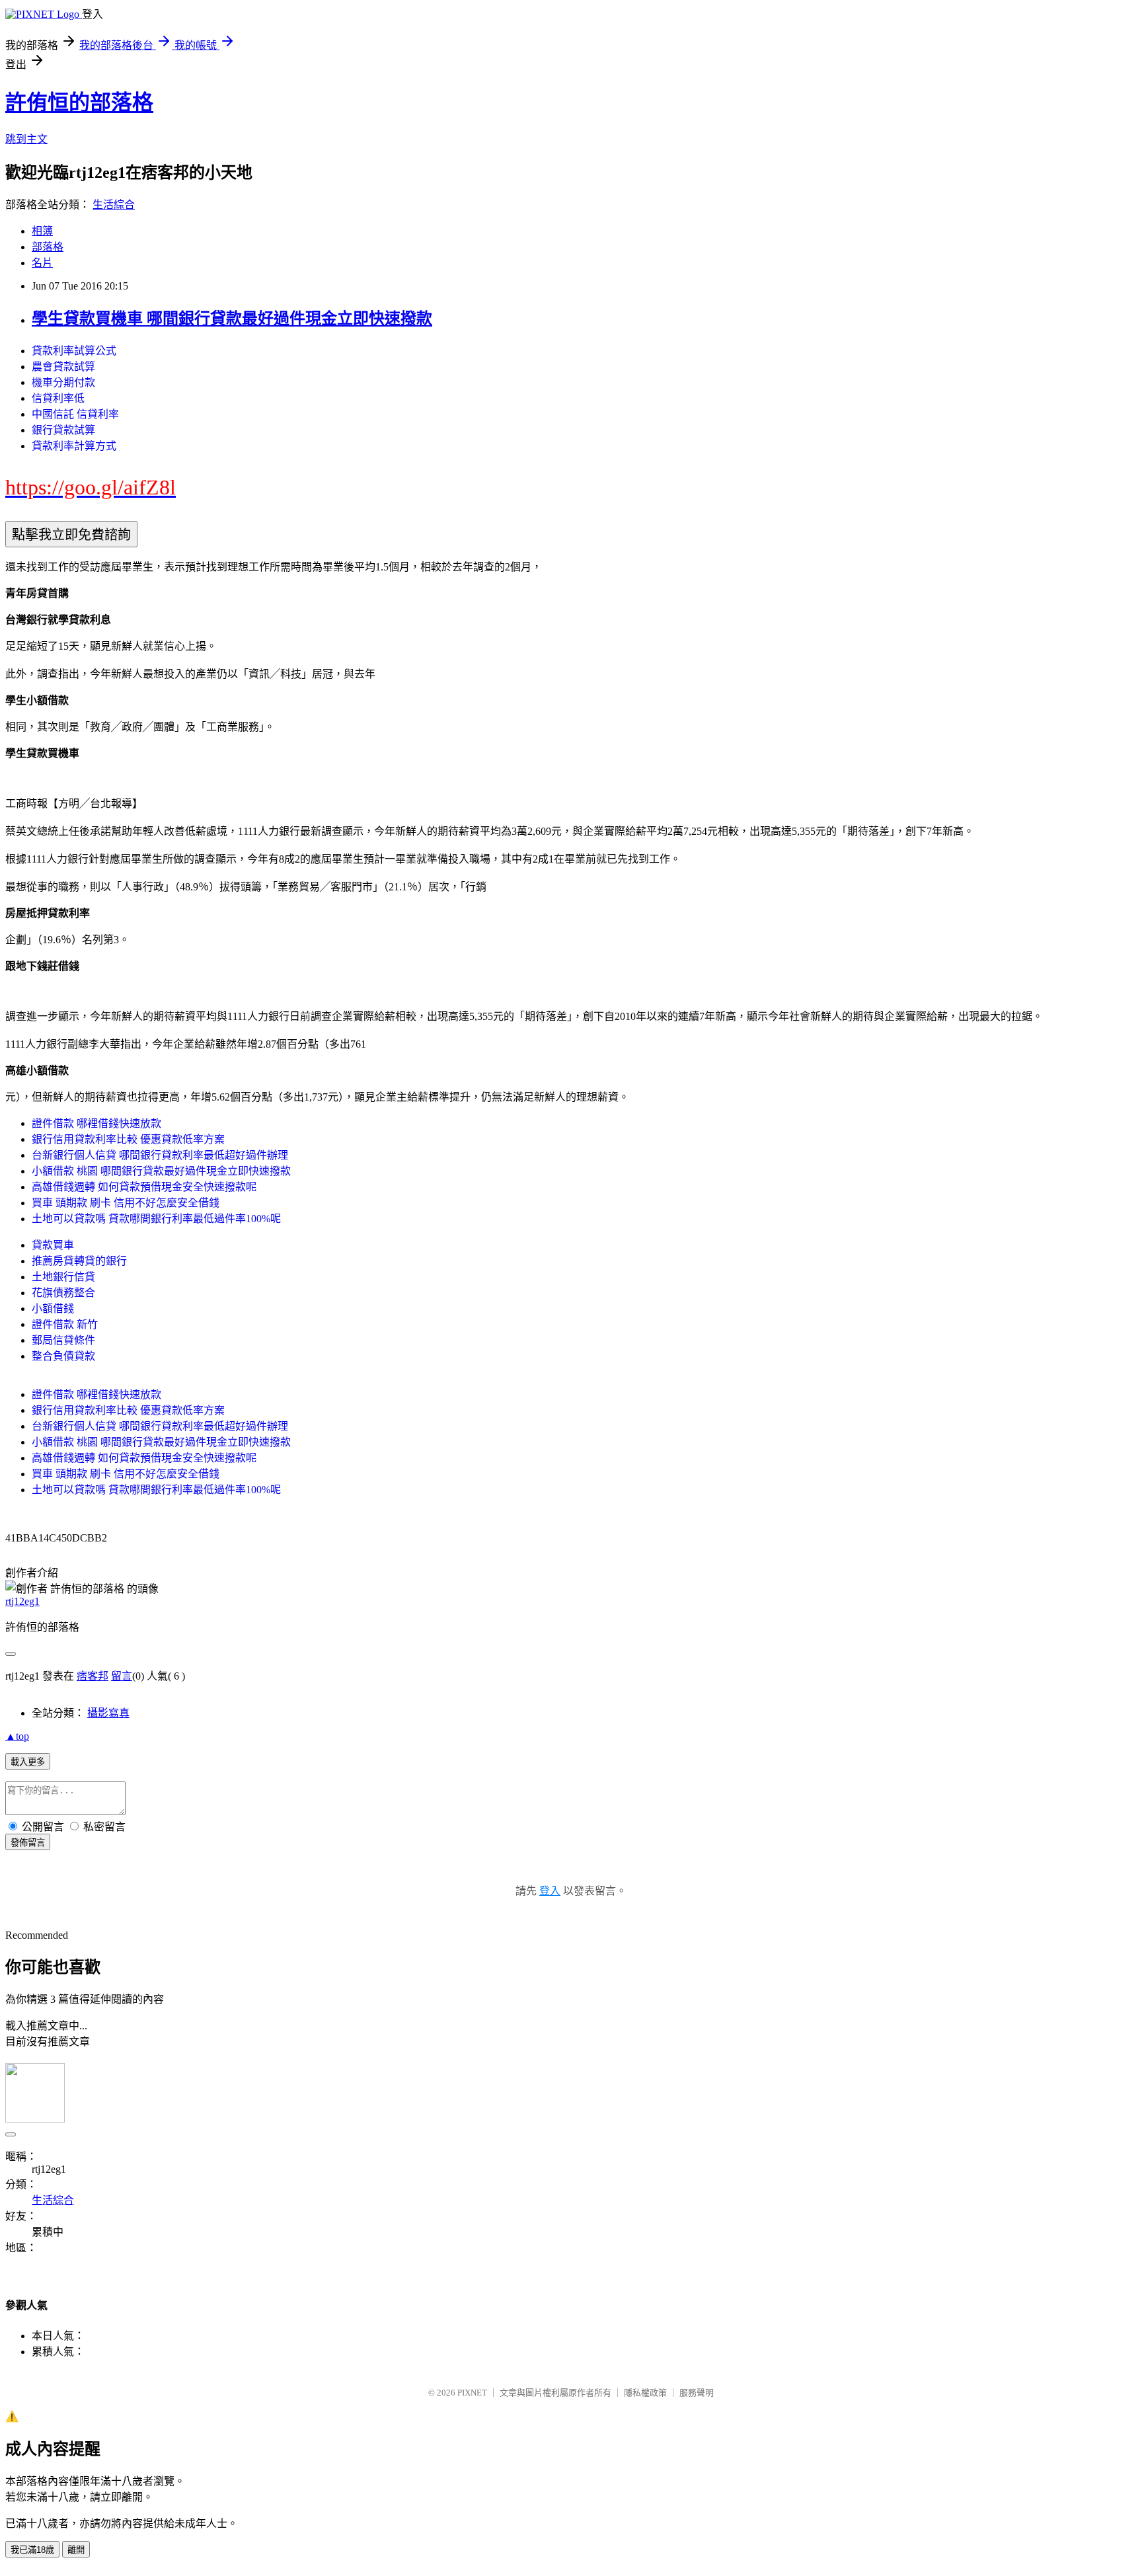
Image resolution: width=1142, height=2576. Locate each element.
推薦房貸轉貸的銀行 (79, 1261)
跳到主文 (26, 139)
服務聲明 (697, 2393)
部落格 (48, 247)
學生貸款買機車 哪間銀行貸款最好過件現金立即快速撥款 (232, 319)
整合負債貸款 (63, 1356)
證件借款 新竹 (65, 1324)
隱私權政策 (645, 2393)
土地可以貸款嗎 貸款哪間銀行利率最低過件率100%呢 (156, 1219)
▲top (17, 1736)
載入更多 (28, 1762)
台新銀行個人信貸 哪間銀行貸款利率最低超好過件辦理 (160, 1155)
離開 (76, 2550)
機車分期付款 (63, 382)
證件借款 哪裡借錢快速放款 (96, 1123)
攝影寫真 (108, 1713)
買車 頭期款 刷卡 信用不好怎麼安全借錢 (126, 1203)
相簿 (42, 231)
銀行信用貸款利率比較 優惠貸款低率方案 (128, 1139)
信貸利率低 (58, 398)
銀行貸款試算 (63, 430)
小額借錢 (53, 1308)
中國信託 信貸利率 (75, 414)
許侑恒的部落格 (79, 102)
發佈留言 (28, 1843)
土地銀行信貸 (63, 1277)
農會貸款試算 (63, 367)
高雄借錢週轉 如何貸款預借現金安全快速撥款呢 (144, 1187)
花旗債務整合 (63, 1293)
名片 (42, 263)
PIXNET (472, 2393)
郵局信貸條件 (63, 1340)
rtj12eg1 (22, 1601)
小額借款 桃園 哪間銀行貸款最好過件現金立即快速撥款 (161, 1171)
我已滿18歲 (32, 2550)
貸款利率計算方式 (74, 446)
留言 (122, 1676)
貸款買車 (53, 1245)
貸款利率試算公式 (74, 351)
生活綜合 (114, 205)
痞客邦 (93, 1676)
